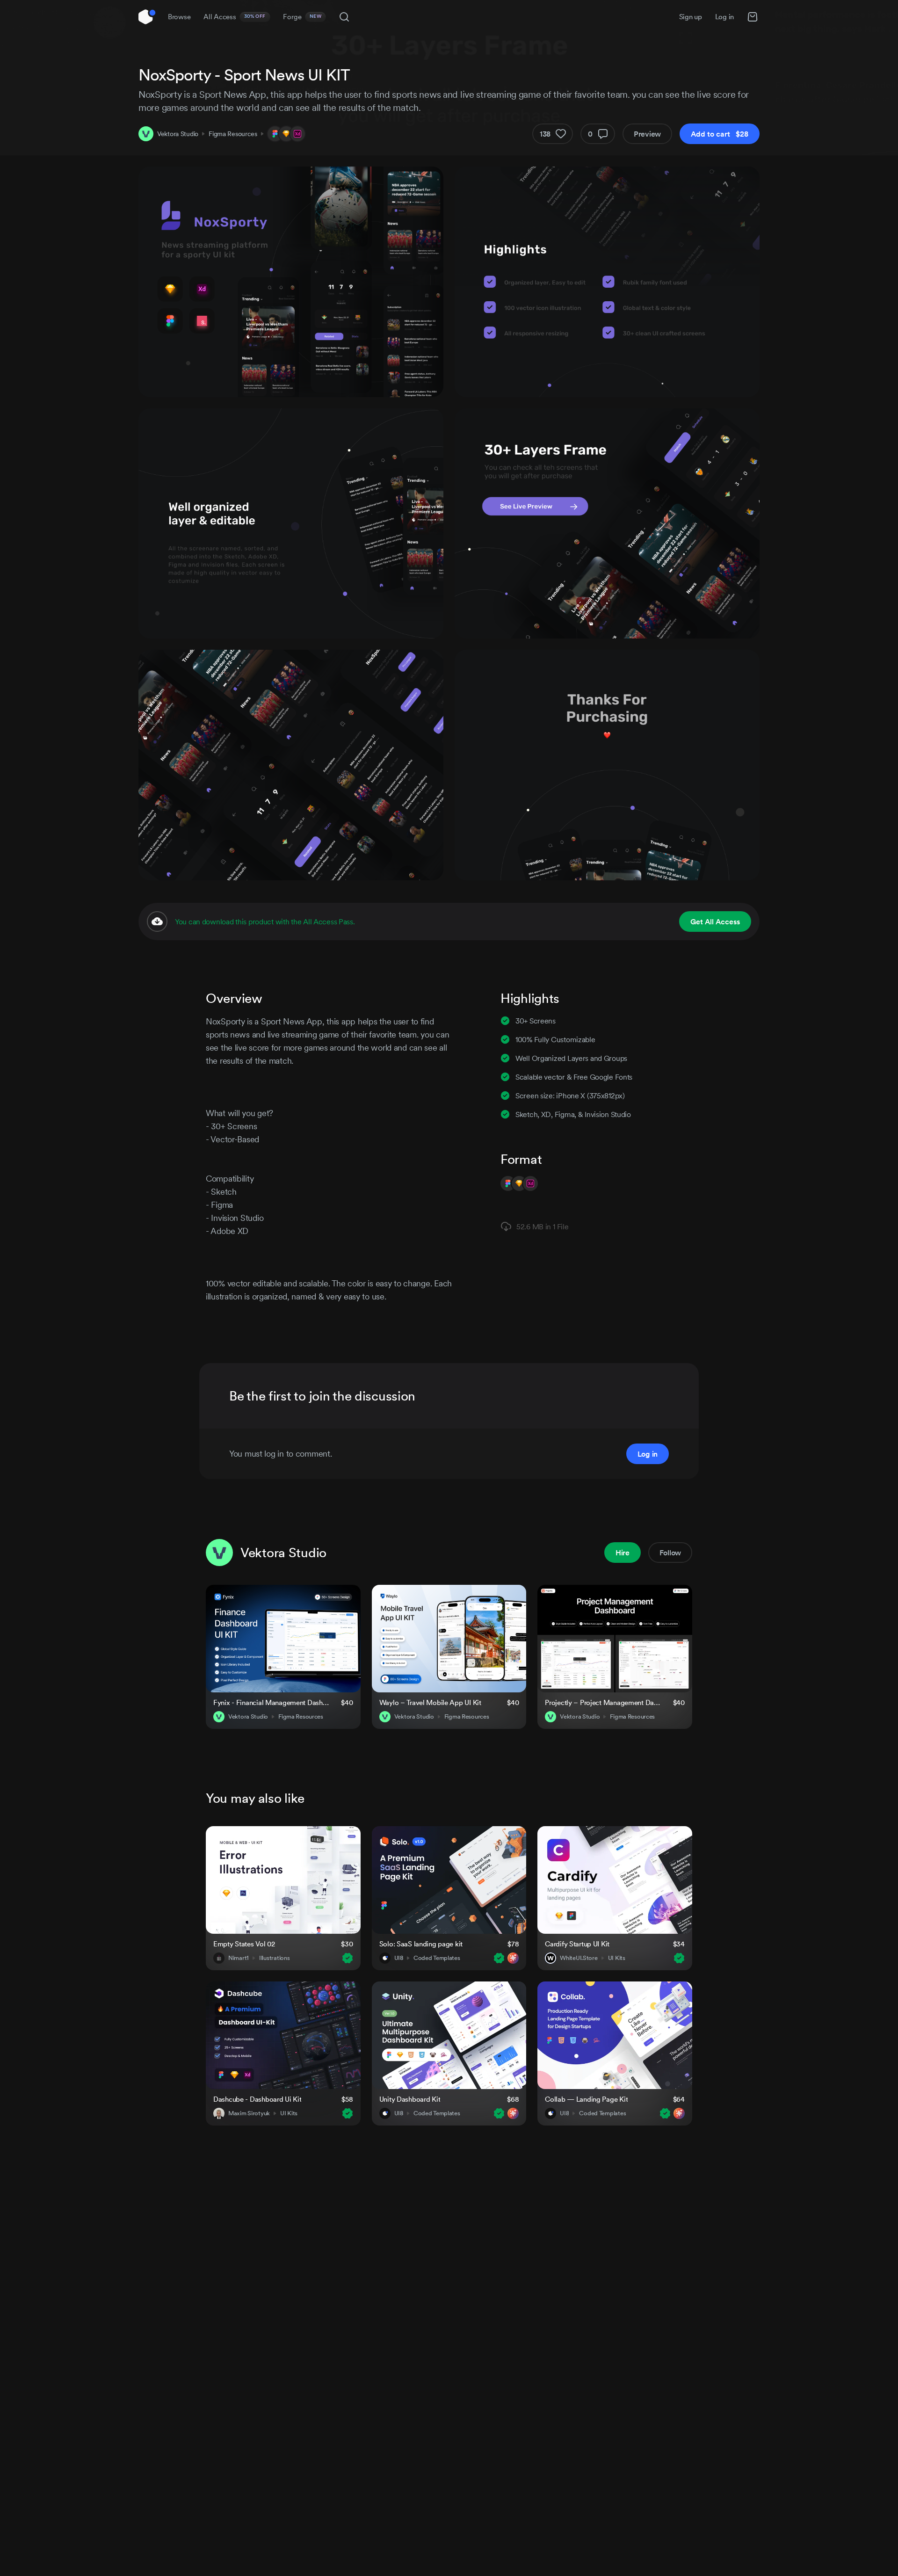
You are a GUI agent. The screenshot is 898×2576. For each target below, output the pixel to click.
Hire (623, 1553)
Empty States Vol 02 (244, 1944)
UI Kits (617, 1958)
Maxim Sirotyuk (249, 2113)
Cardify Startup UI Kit (577, 1944)
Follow (670, 1553)
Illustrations (274, 1958)
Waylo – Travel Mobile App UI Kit (430, 1702)
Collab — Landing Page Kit (586, 2099)
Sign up (691, 17)
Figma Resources (233, 134)
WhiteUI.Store (579, 1958)
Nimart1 (239, 1958)
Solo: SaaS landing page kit (421, 1944)
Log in (724, 17)
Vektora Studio (178, 134)
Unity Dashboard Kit (410, 2099)
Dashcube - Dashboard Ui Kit (257, 2099)
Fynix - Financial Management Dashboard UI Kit (272, 1702)
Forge (302, 17)
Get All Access (715, 922)
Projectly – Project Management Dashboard (603, 1702)
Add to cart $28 (720, 134)
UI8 (399, 1958)
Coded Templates (437, 1958)
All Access (235, 17)
